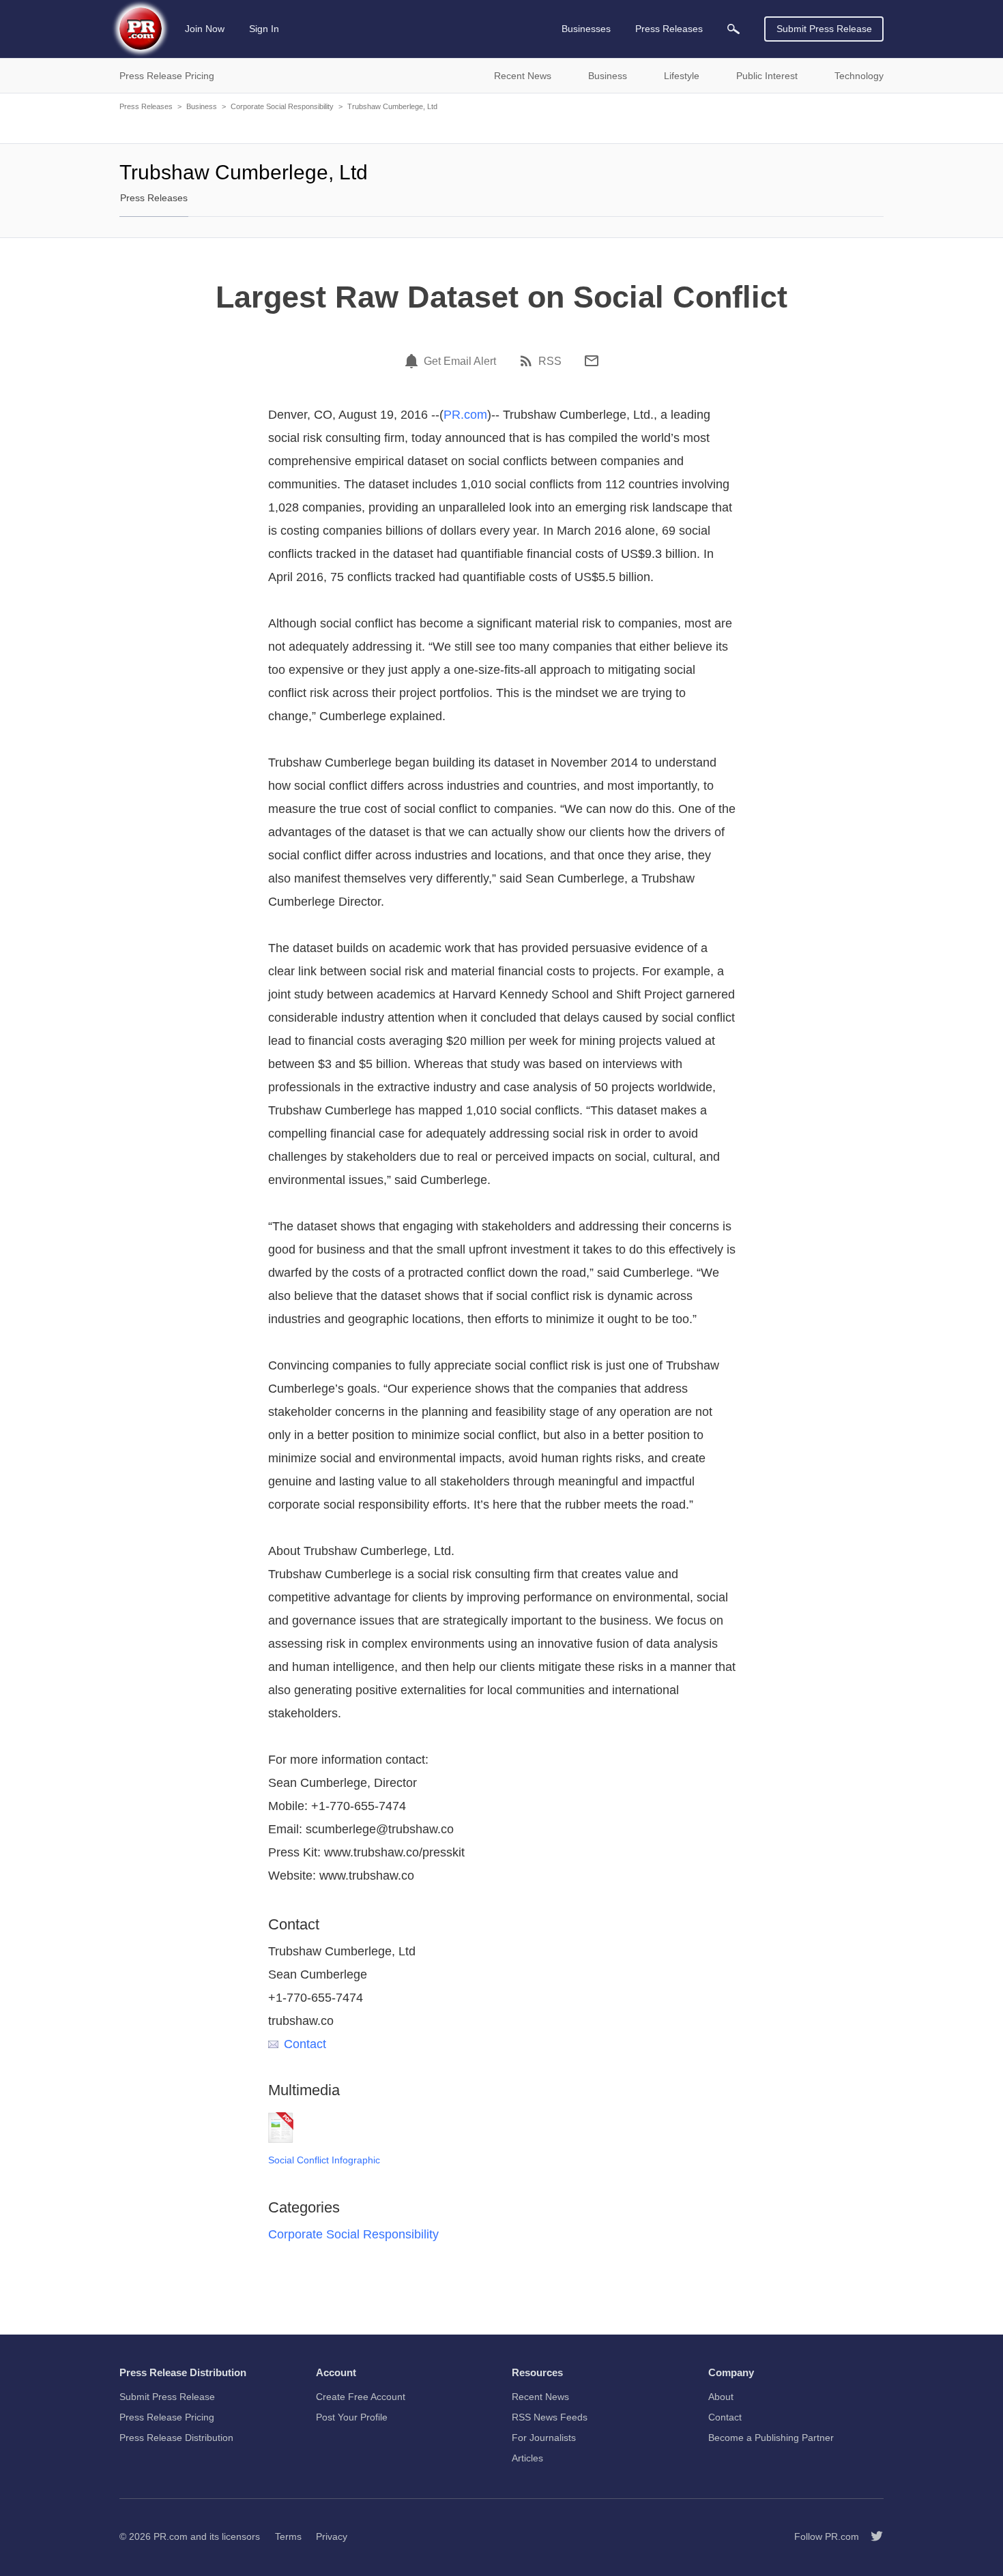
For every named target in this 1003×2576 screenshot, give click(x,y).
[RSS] (528, 361)
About (721, 2397)
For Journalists (544, 2438)
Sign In (264, 29)
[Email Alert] (413, 361)
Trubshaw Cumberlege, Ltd (392, 106)
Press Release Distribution (176, 2438)
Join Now (205, 29)
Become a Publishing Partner (771, 2438)
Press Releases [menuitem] (669, 29)
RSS (550, 361)
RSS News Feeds (550, 2417)
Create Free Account (361, 2397)
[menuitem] (733, 29)
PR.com (465, 415)
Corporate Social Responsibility (282, 106)
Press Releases (146, 106)
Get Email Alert (460, 361)
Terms (288, 2536)
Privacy (332, 2536)
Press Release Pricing (167, 2417)
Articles (527, 2458)
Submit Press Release (824, 29)
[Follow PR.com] (871, 2536)
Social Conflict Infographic (324, 2160)
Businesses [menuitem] (586, 29)
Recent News (540, 2397)
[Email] (592, 361)
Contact (305, 2044)
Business (202, 106)
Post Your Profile (352, 2417)
